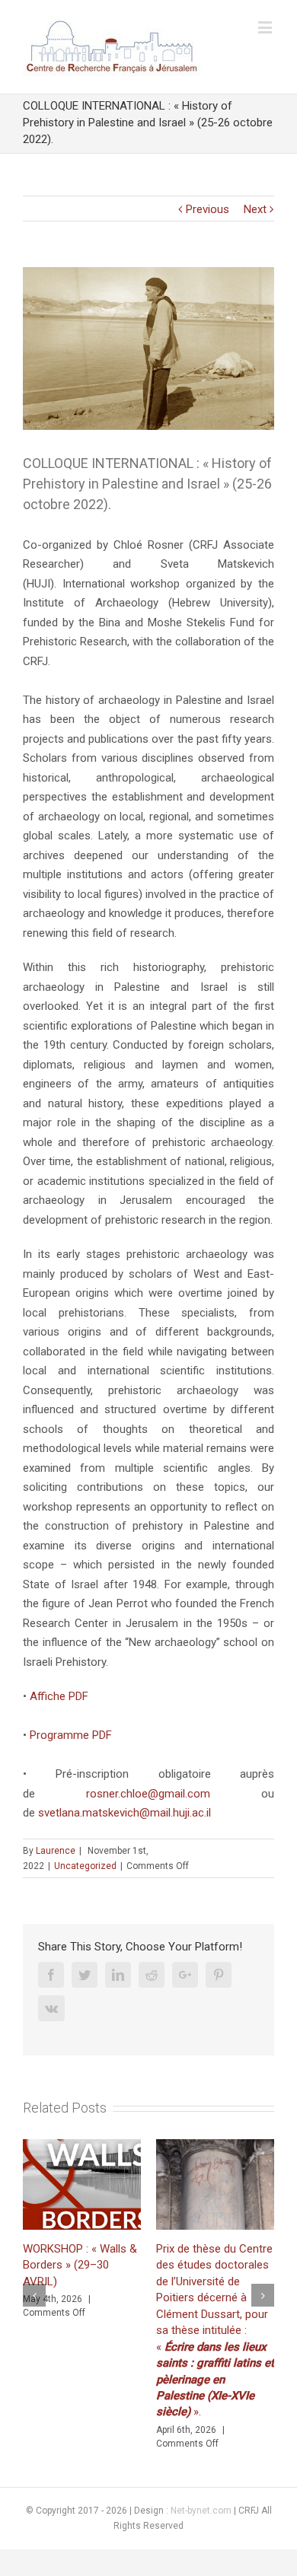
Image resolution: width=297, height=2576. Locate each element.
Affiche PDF (59, 1696)
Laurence (56, 1851)
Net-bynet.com (201, 2511)
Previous (208, 209)
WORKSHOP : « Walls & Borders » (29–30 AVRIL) (80, 2265)
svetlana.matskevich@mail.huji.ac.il (125, 1813)
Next (255, 209)
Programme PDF (71, 1735)
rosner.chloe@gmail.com (148, 1794)
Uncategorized (85, 1866)
